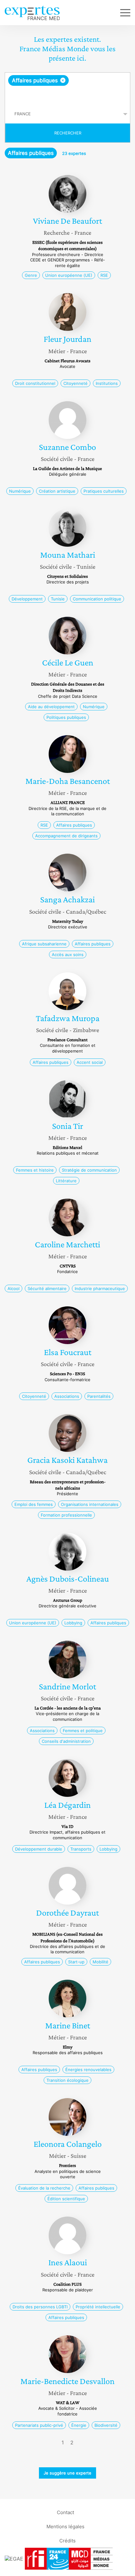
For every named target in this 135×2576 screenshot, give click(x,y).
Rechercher (68, 133)
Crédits (67, 2541)
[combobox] (67, 89)
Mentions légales (65, 2527)
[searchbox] (68, 95)
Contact (65, 2512)
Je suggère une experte (67, 2473)
